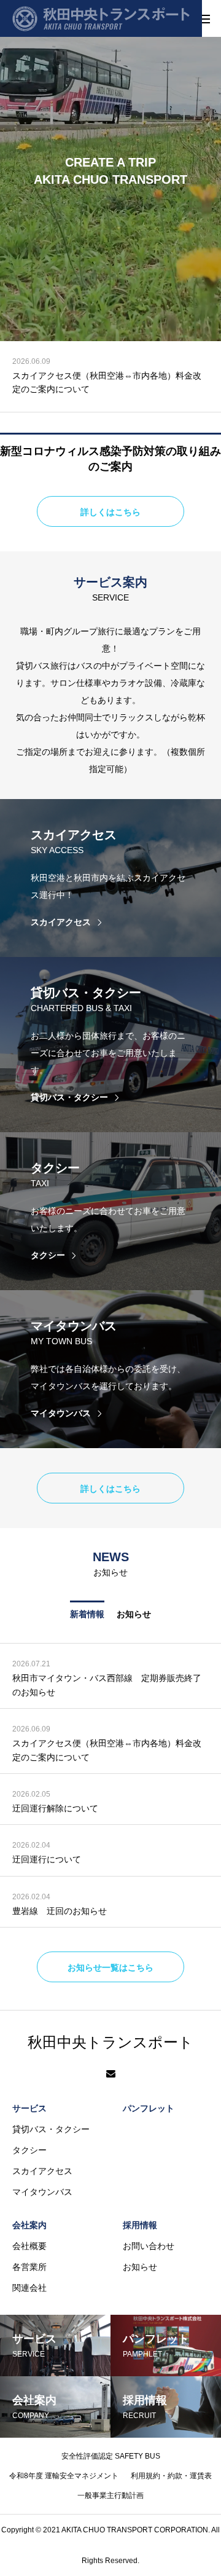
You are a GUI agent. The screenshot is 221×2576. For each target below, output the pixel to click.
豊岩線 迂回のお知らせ (60, 1911)
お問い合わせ (149, 2246)
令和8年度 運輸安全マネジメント (64, 2476)
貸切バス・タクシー (51, 2129)
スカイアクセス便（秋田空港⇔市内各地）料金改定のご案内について (107, 1750)
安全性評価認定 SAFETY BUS (111, 2456)
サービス (29, 2108)
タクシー (29, 2150)
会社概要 (29, 2246)
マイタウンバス (42, 2192)
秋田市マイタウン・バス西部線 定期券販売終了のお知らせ (107, 1685)
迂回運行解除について (55, 376)
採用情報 (140, 2225)
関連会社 (29, 2288)
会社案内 (29, 2225)
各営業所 (29, 2267)
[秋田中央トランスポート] (101, 18)
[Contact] (111, 2074)
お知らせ (134, 1614)
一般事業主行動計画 (110, 2495)
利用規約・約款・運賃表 (171, 2476)
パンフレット (149, 2108)
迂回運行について (47, 1859)
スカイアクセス (42, 2171)
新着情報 (87, 1614)
